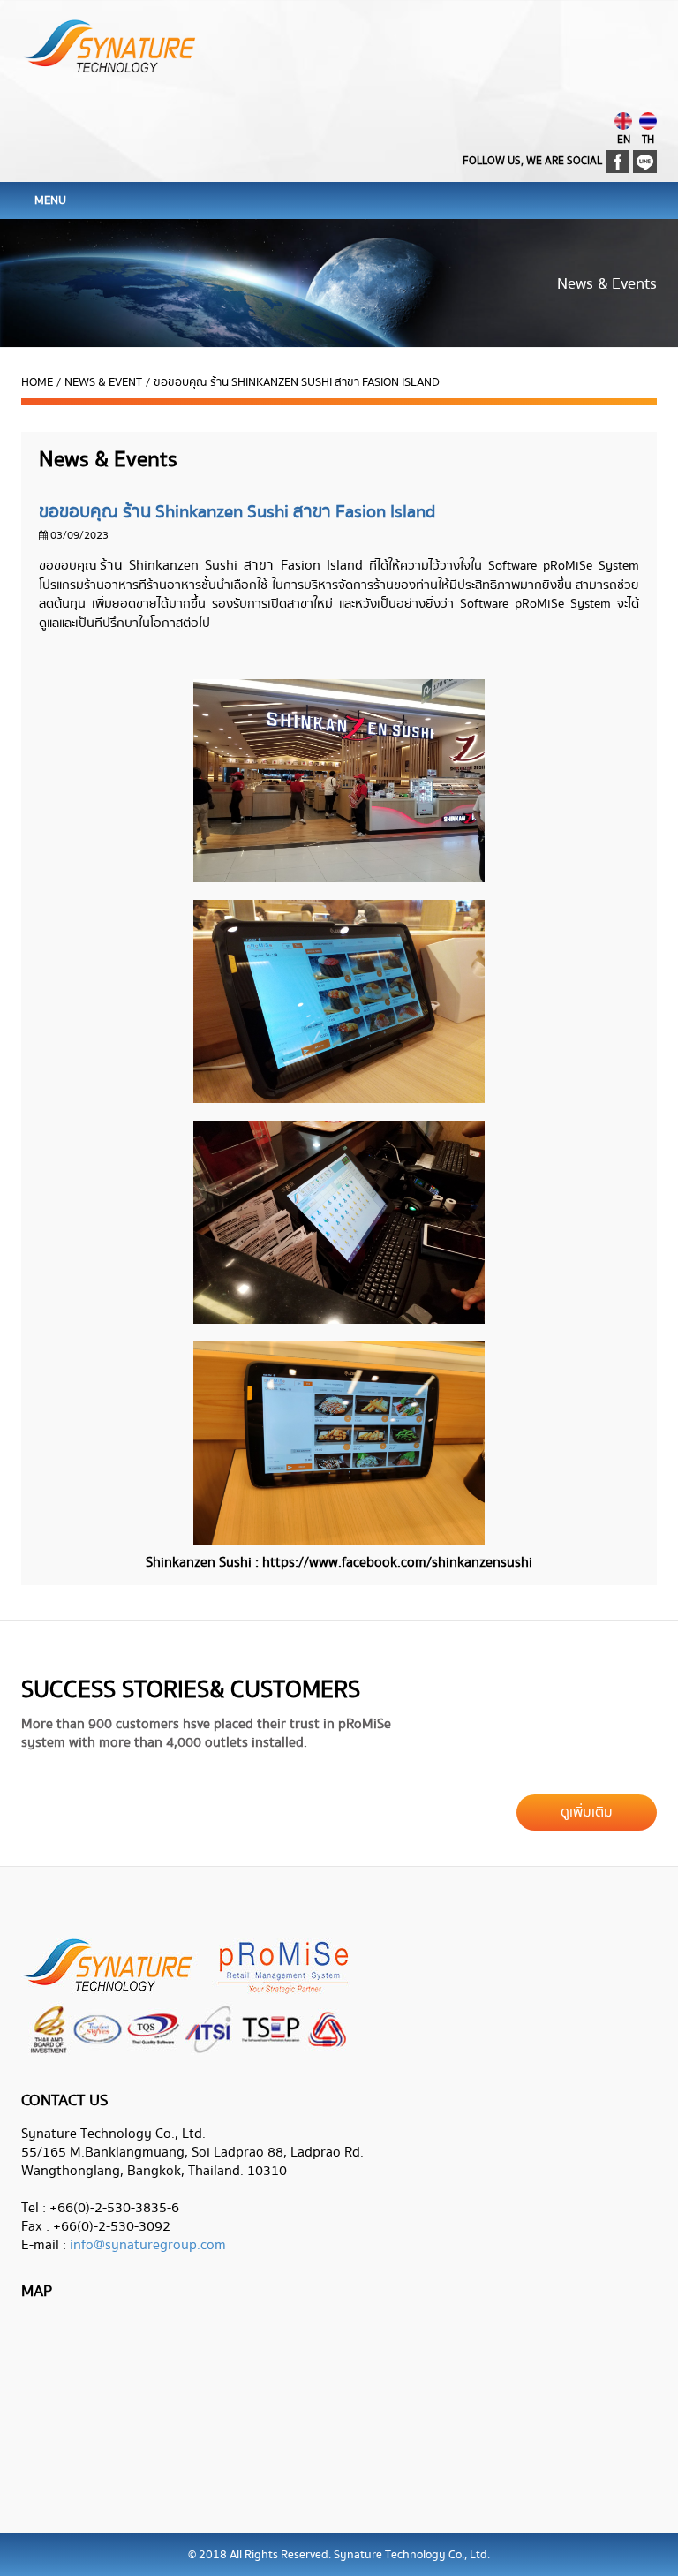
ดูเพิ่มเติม (587, 1813)
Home (37, 382)
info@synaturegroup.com (148, 2245)
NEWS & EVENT (103, 382)
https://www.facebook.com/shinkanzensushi (397, 1563)
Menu (50, 200)
